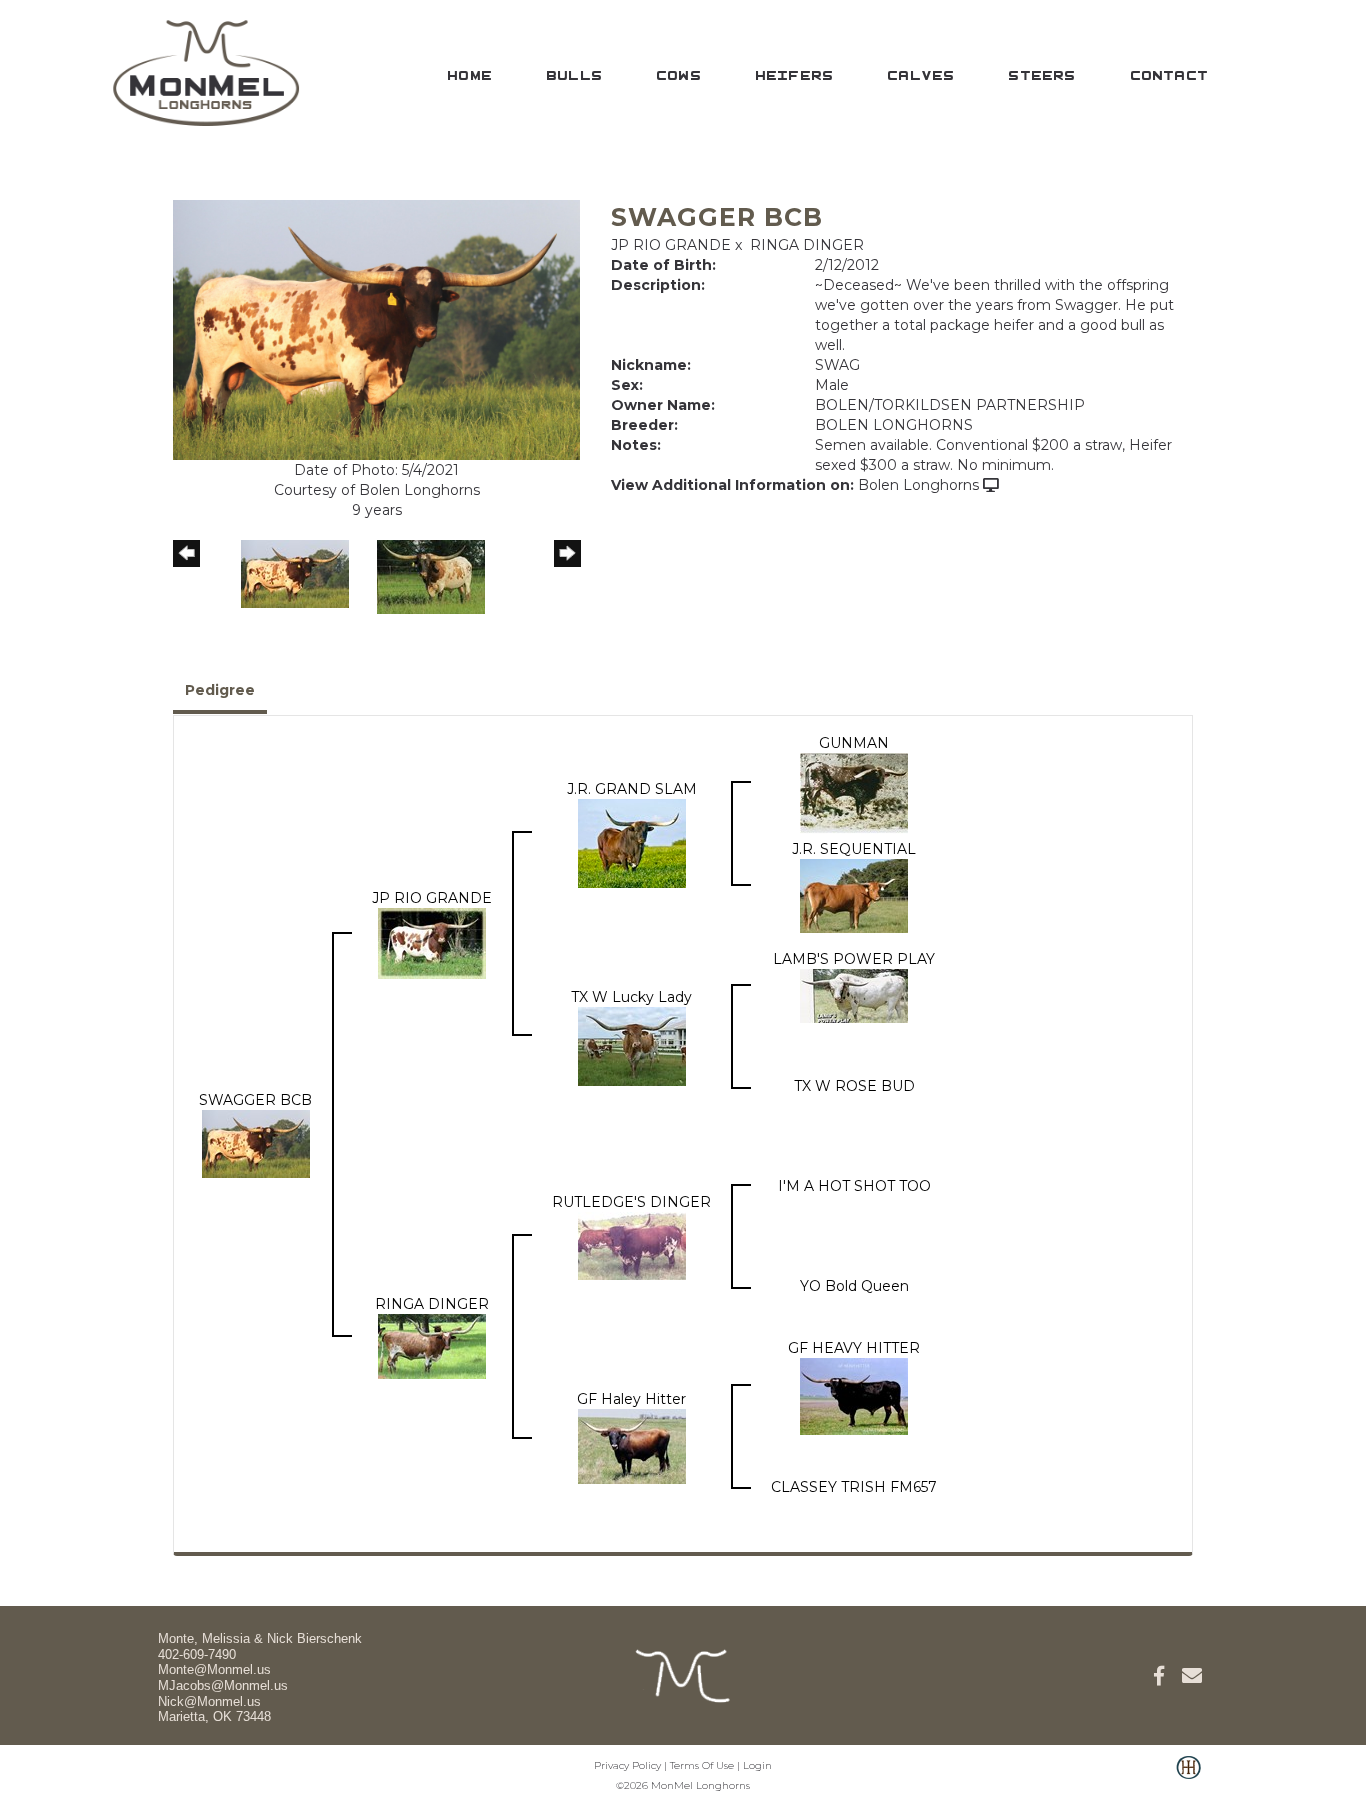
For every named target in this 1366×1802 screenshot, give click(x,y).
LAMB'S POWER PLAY (854, 959)
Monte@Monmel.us (214, 1669)
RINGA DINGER (807, 245)
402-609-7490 (197, 1654)
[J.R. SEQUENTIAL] (854, 895)
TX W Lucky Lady (631, 997)
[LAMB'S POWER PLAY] (854, 995)
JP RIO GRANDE (671, 245)
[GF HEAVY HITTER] (854, 1395)
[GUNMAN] (854, 792)
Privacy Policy (627, 1765)
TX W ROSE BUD (854, 1086)
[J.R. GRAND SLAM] (632, 842)
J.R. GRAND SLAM (632, 789)
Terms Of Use (702, 1765)
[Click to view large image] (376, 329)
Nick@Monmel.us (209, 1701)
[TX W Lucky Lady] (632, 1045)
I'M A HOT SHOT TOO (854, 1186)
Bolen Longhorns (918, 485)
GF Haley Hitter (631, 1399)
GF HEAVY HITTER (854, 1348)
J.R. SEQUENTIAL (854, 849)
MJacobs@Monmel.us (223, 1685)
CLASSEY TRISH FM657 (854, 1487)
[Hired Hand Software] (1188, 1778)
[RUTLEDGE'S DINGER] (632, 1245)
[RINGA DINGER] (432, 1345)
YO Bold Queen (854, 1286)
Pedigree (220, 690)
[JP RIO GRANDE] (432, 942)
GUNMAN (854, 743)
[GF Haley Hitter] (632, 1445)
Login (757, 1765)
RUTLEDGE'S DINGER (631, 1202)
